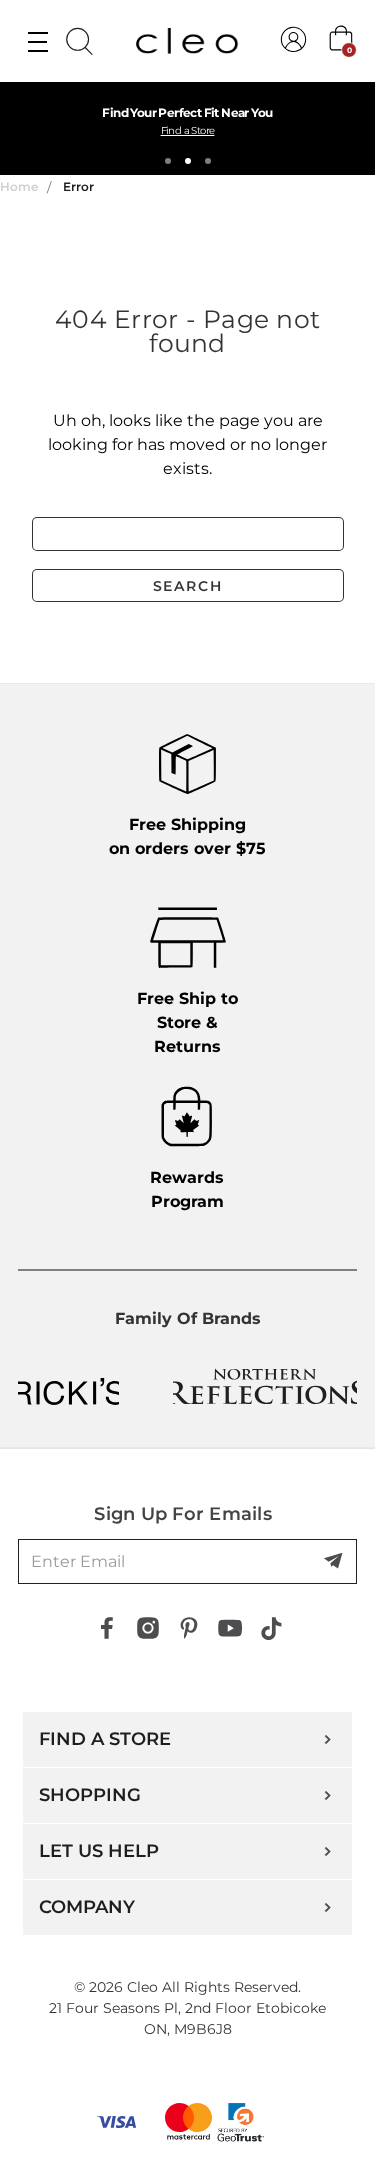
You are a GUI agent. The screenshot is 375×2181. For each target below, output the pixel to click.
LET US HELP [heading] (99, 1851)
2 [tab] (188, 161)
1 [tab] (168, 161)
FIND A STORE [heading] (105, 1739)
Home (19, 186)
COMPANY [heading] (87, 1907)
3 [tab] (208, 161)
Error (78, 186)
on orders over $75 (187, 836)
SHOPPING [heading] (90, 1795)
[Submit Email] (335, 1562)
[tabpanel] (187, 128)
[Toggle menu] (37, 41)
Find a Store (188, 130)
